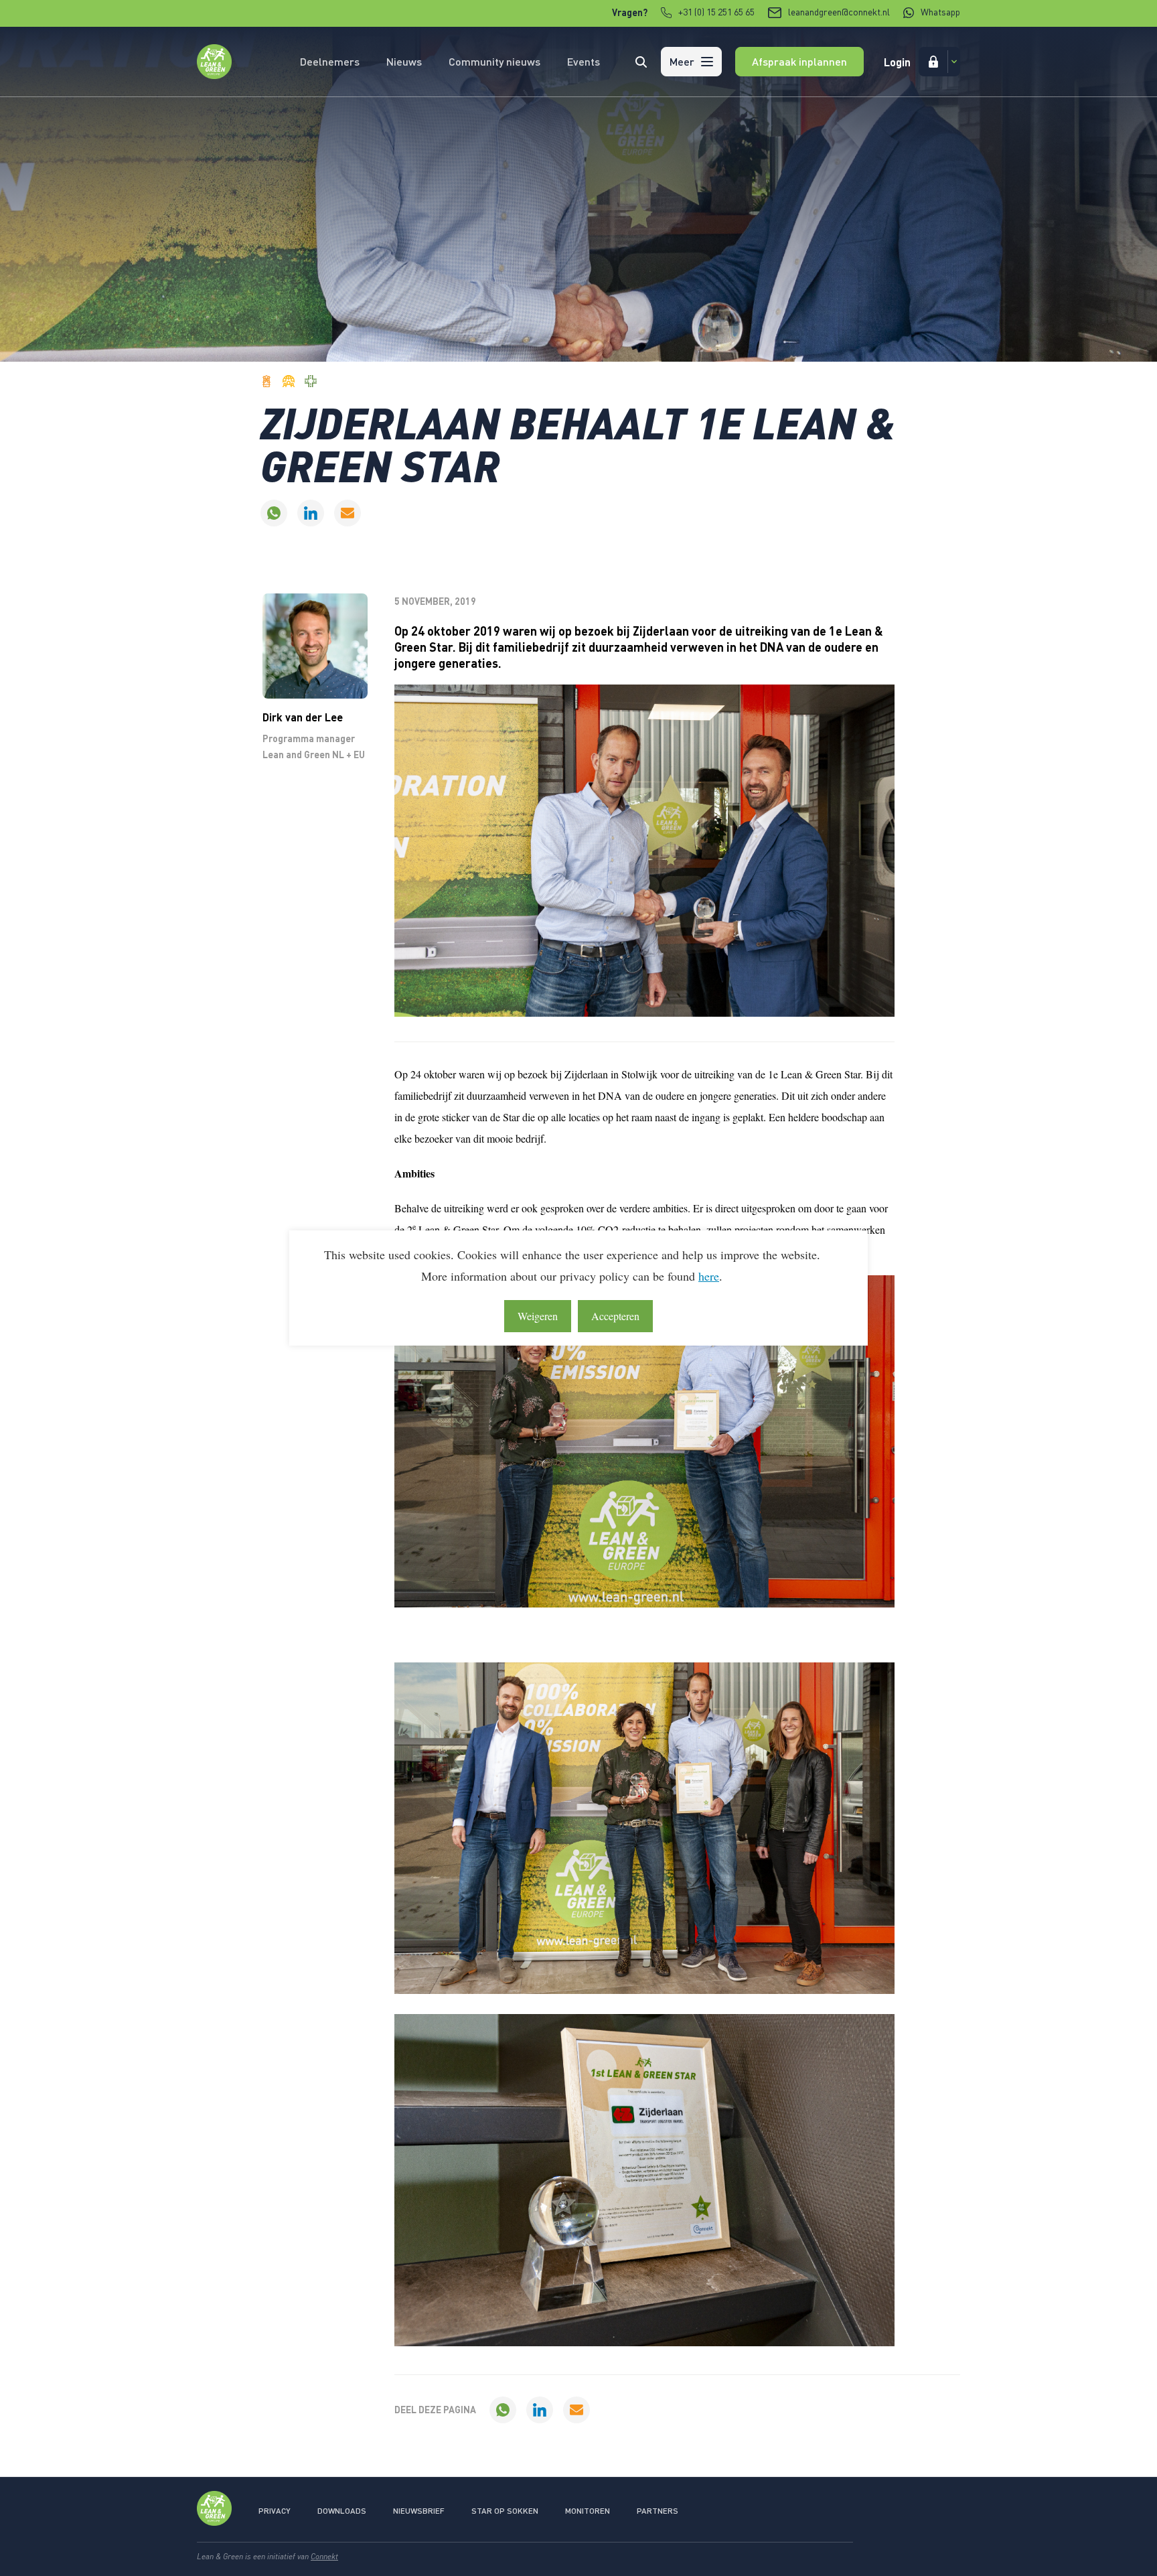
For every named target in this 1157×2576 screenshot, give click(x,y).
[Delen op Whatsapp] (274, 513)
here (709, 1276)
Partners (658, 2511)
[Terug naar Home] (214, 75)
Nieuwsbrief (419, 2511)
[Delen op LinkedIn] (311, 513)
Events (584, 61)
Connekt (324, 2556)
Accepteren (615, 1316)
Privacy (275, 2511)
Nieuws (404, 61)
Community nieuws (494, 61)
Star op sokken (505, 2511)
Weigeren (538, 1316)
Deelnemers (330, 61)
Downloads (342, 2511)
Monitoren (588, 2511)
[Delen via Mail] (348, 513)
